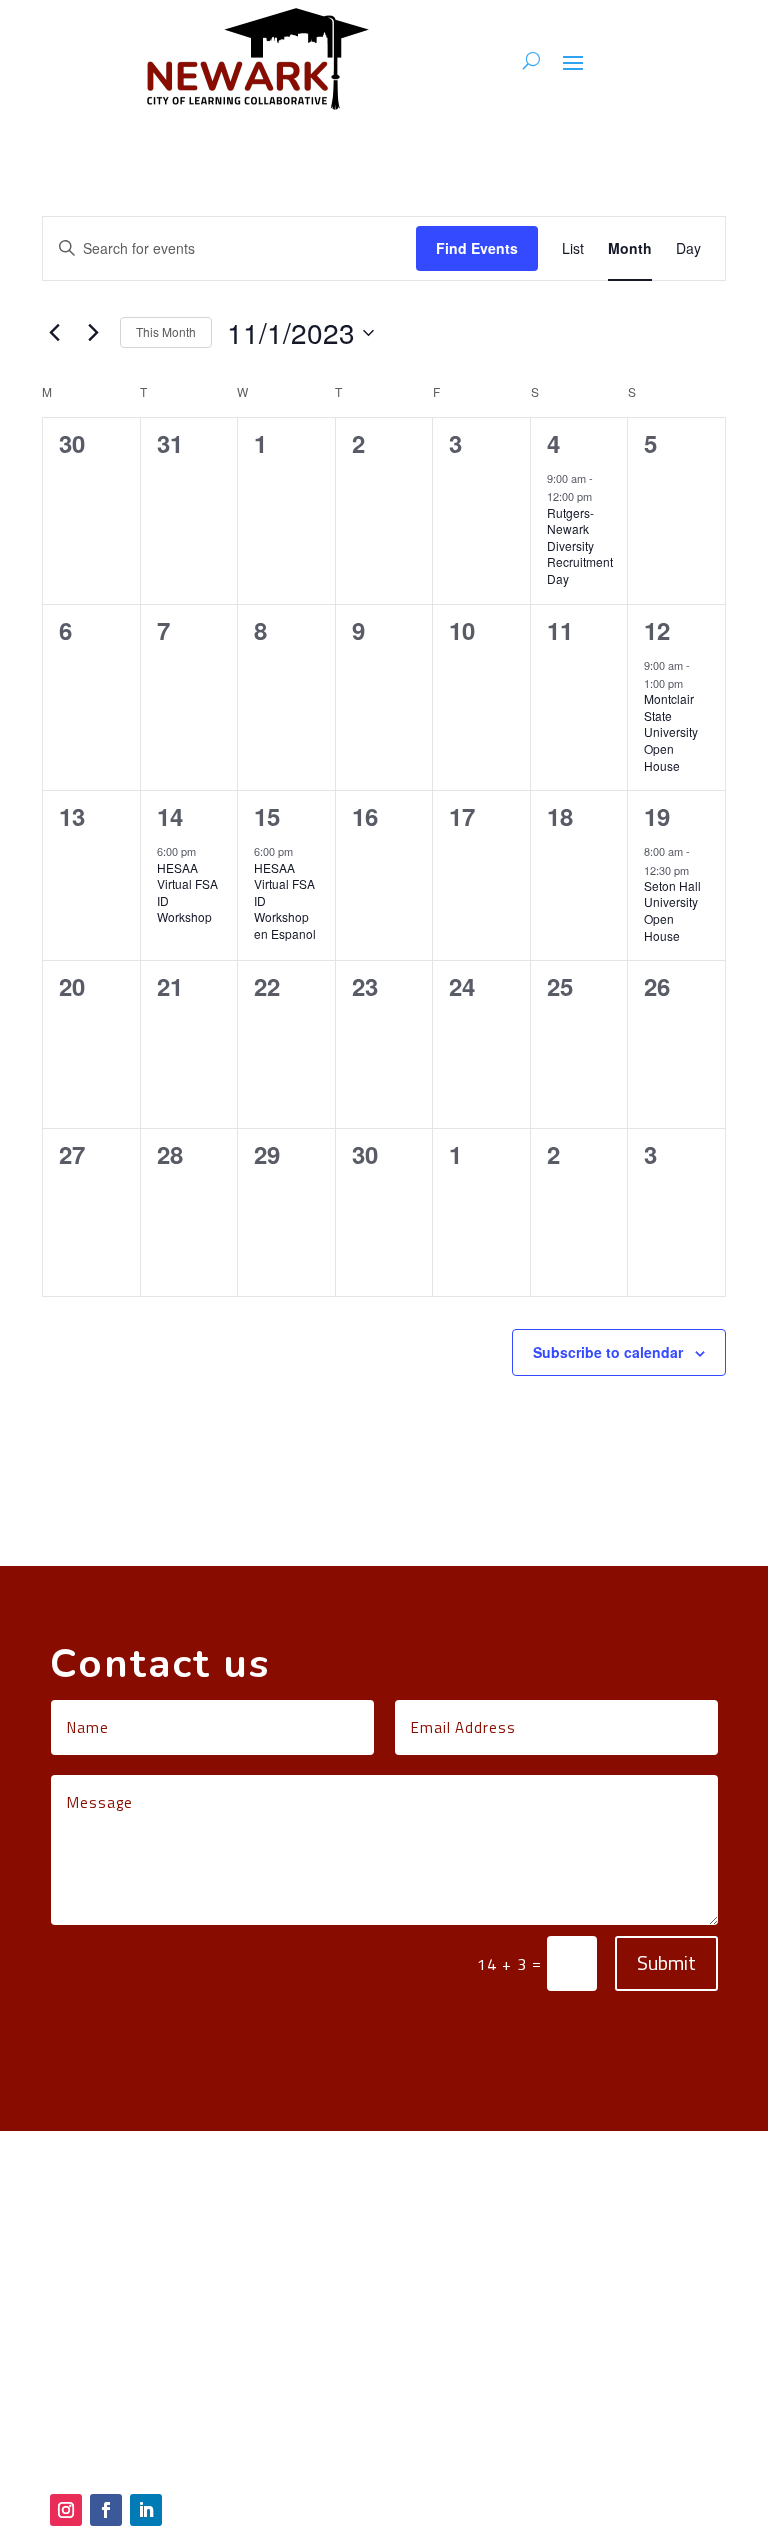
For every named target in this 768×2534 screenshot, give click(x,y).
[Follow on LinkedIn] (146, 2510)
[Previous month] (54, 333)
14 (170, 816)
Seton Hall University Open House (672, 910)
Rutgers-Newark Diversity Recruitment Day (580, 545)
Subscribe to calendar (608, 1352)
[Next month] (93, 333)
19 (657, 816)
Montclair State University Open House (671, 731)
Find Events (477, 248)
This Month (166, 331)
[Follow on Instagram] (66, 2510)
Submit (666, 1962)
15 (267, 816)
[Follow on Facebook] (106, 2510)
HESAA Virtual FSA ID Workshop (187, 892)
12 (657, 630)
